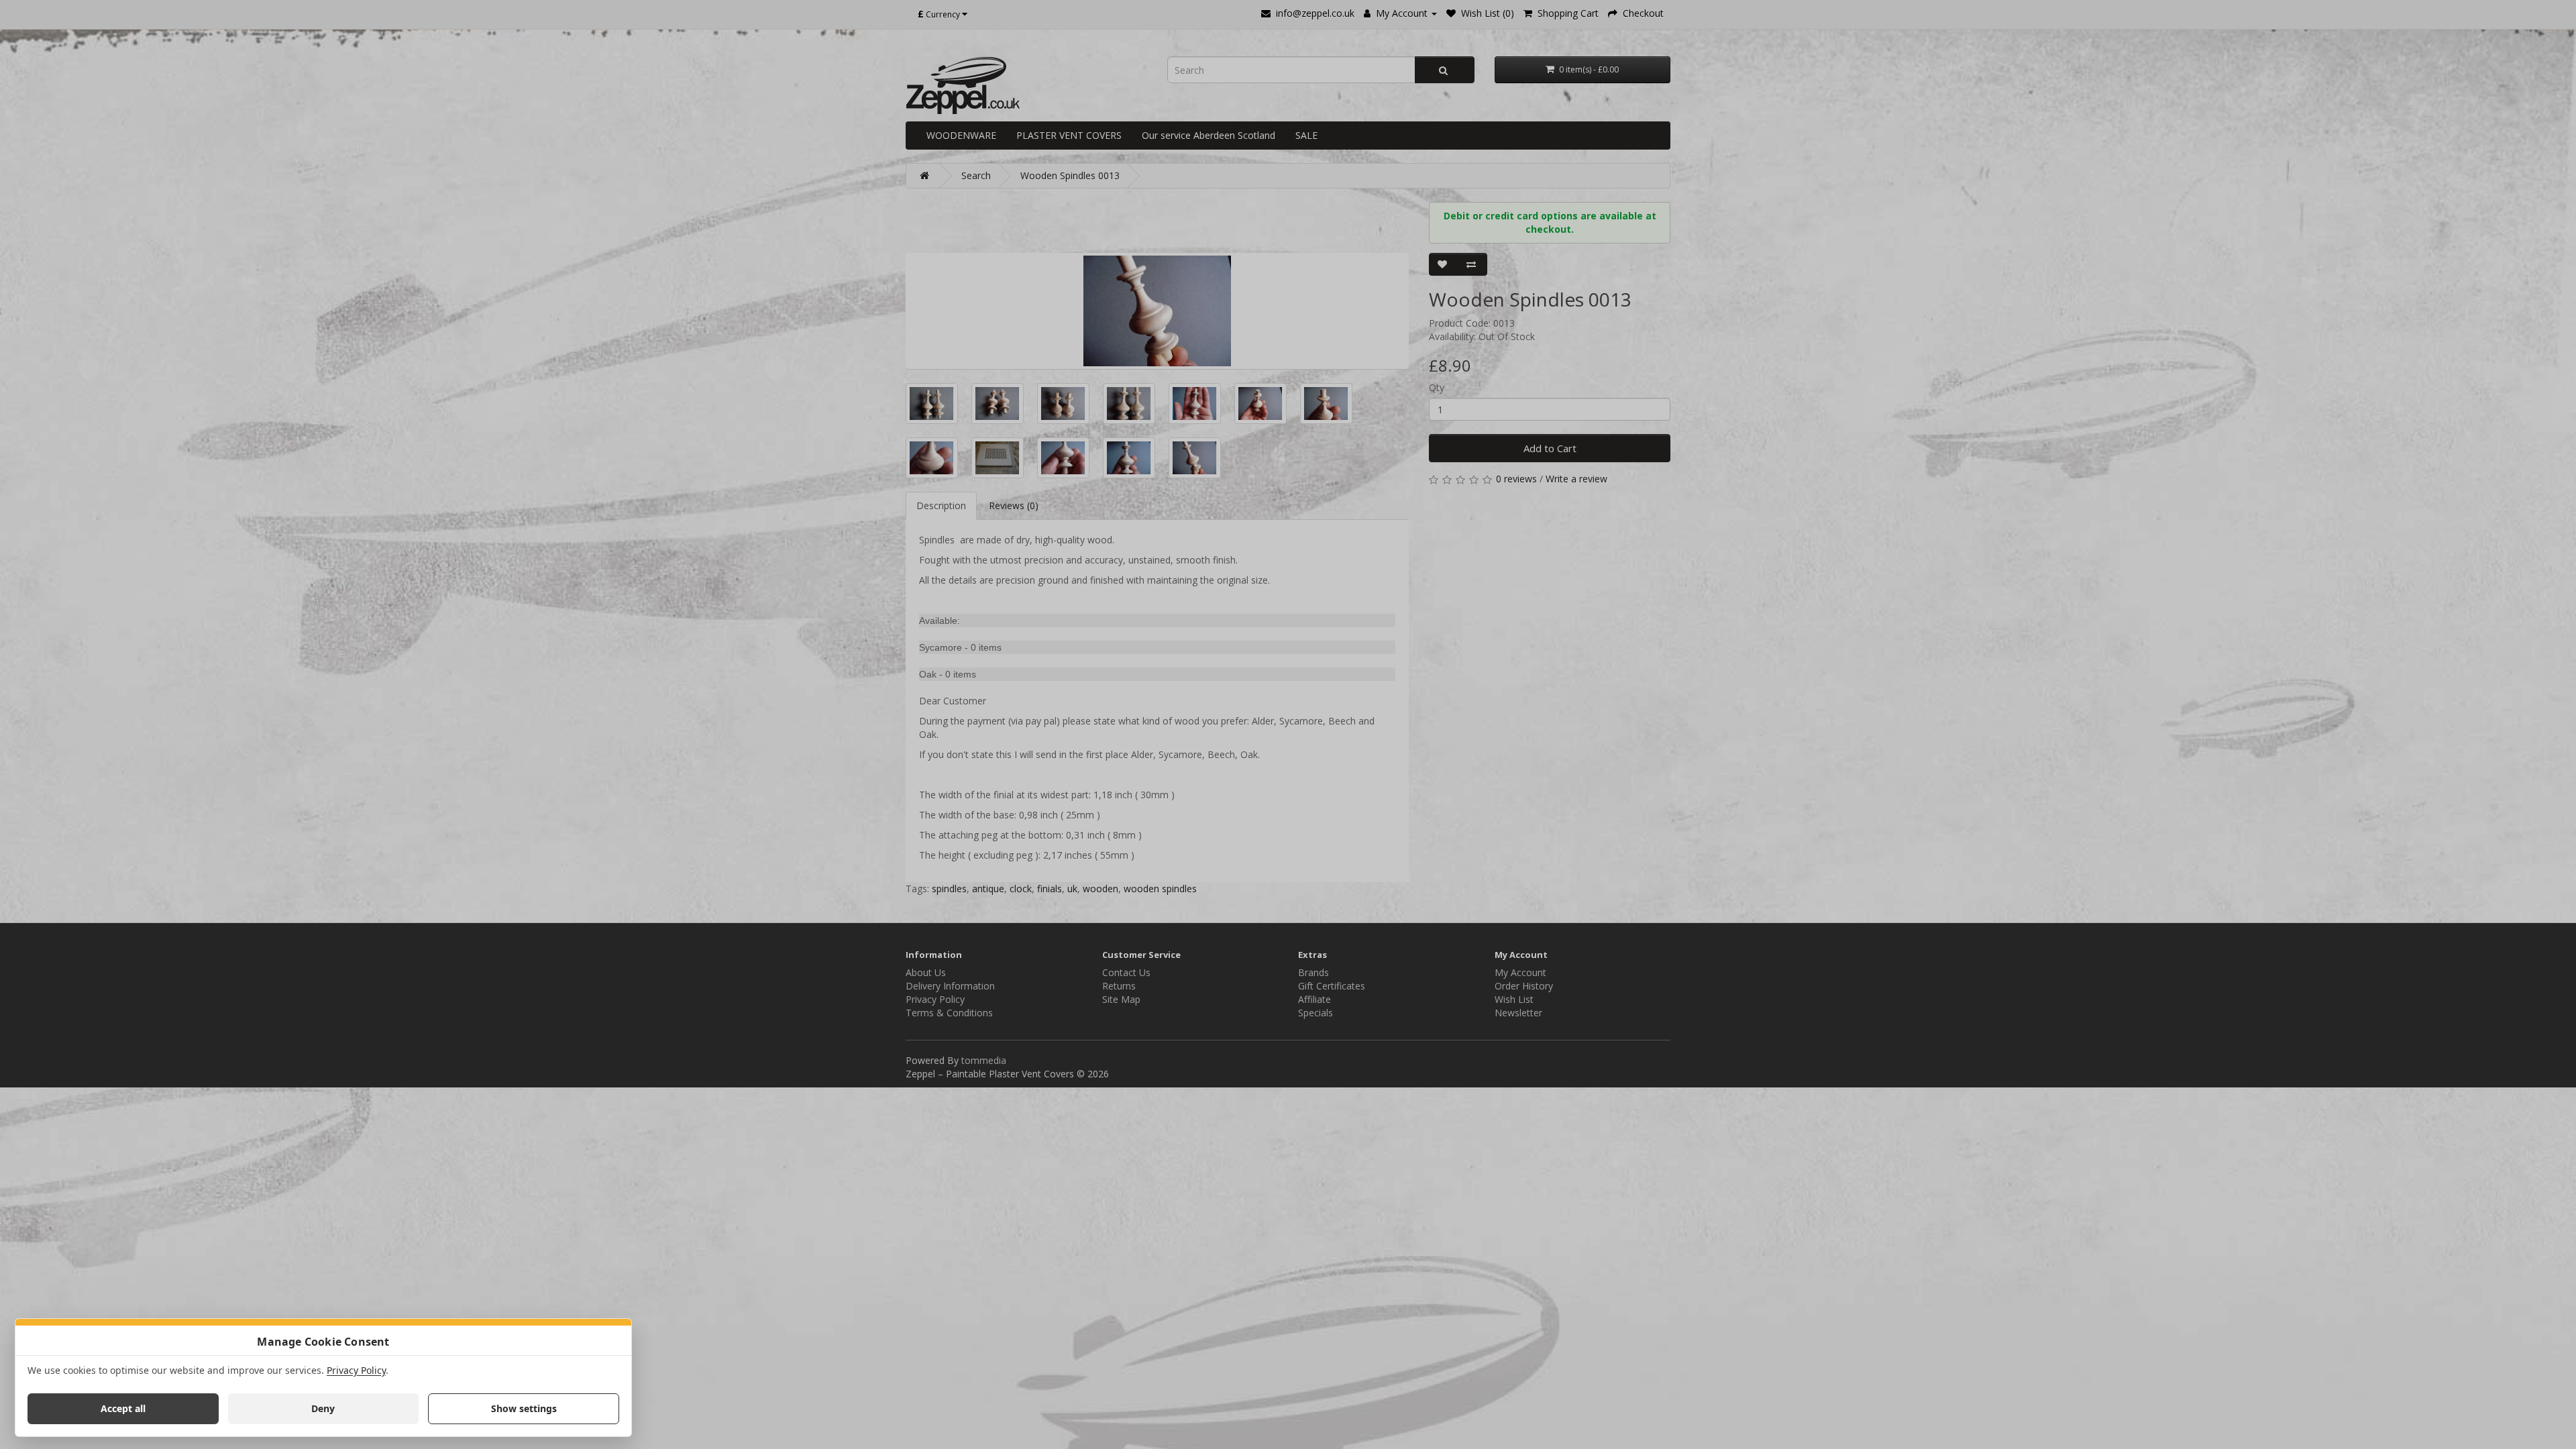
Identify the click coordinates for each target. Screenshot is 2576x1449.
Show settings (524, 1408)
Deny (323, 1408)
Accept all (123, 1408)
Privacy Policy (356, 1370)
